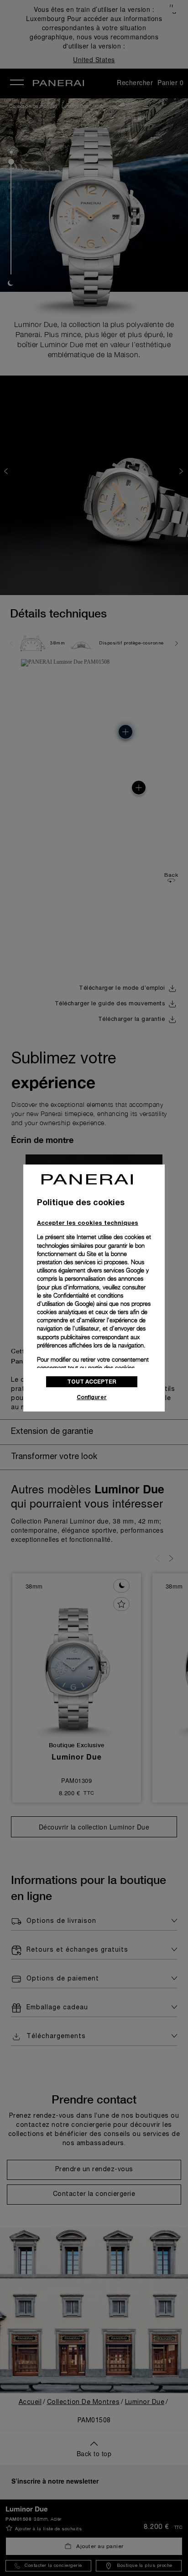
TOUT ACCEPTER (92, 1382)
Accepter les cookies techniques (88, 1223)
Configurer (92, 1397)
